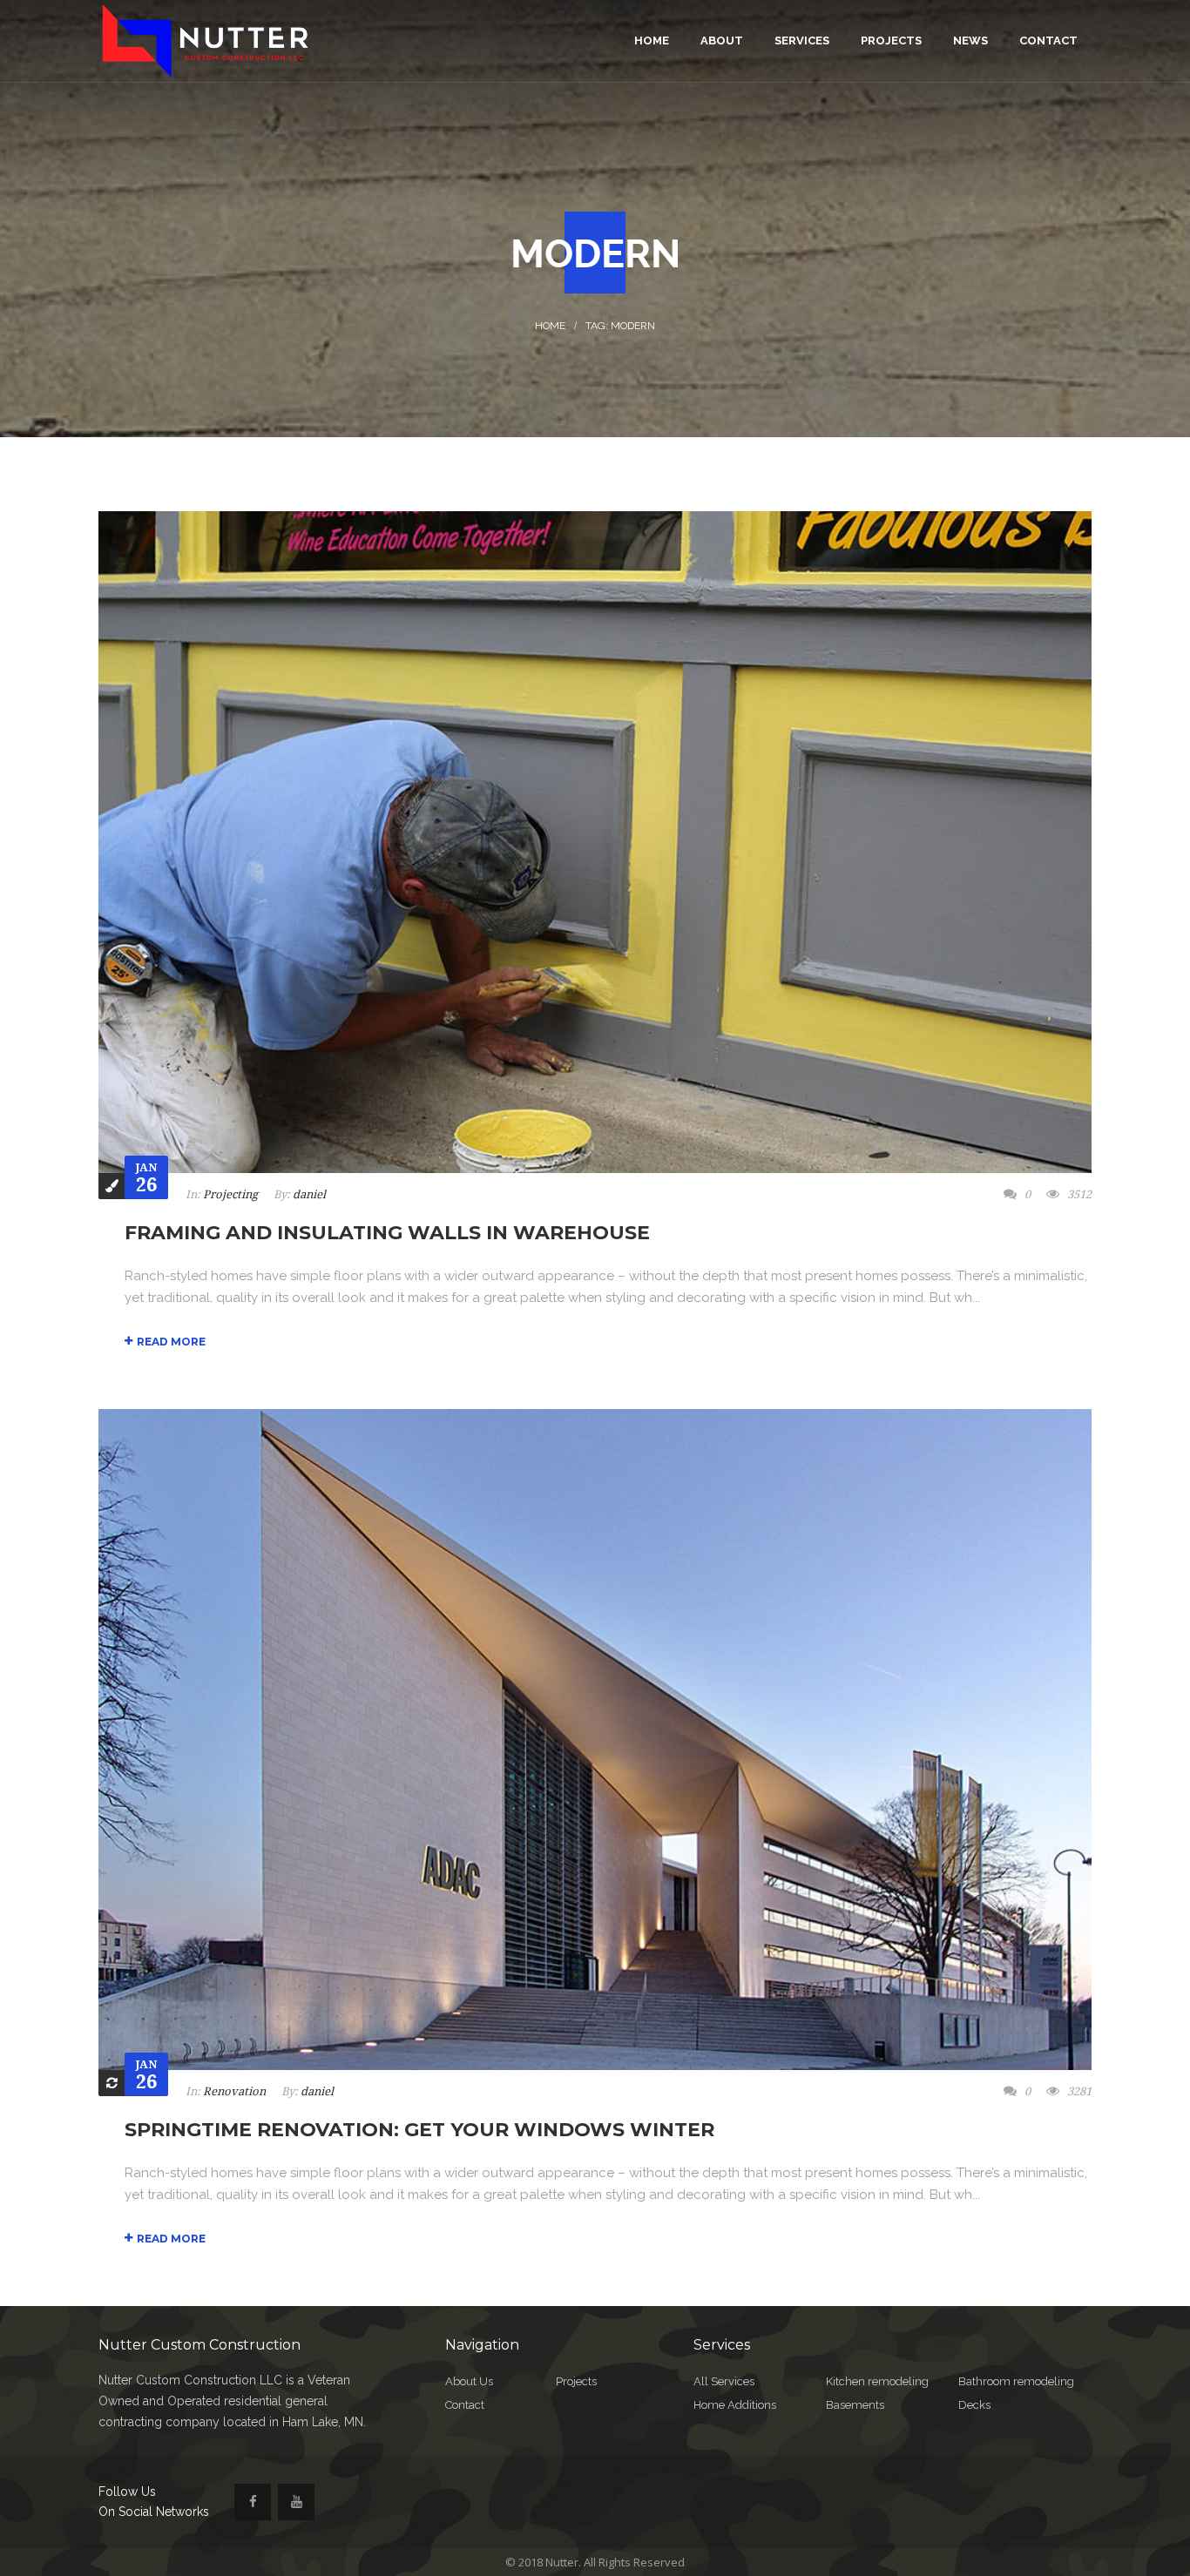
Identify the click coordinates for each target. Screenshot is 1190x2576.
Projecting (230, 1194)
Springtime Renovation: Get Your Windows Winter (419, 2130)
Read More (171, 1342)
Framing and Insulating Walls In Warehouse (387, 1233)
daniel (309, 1194)
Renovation (234, 2091)
